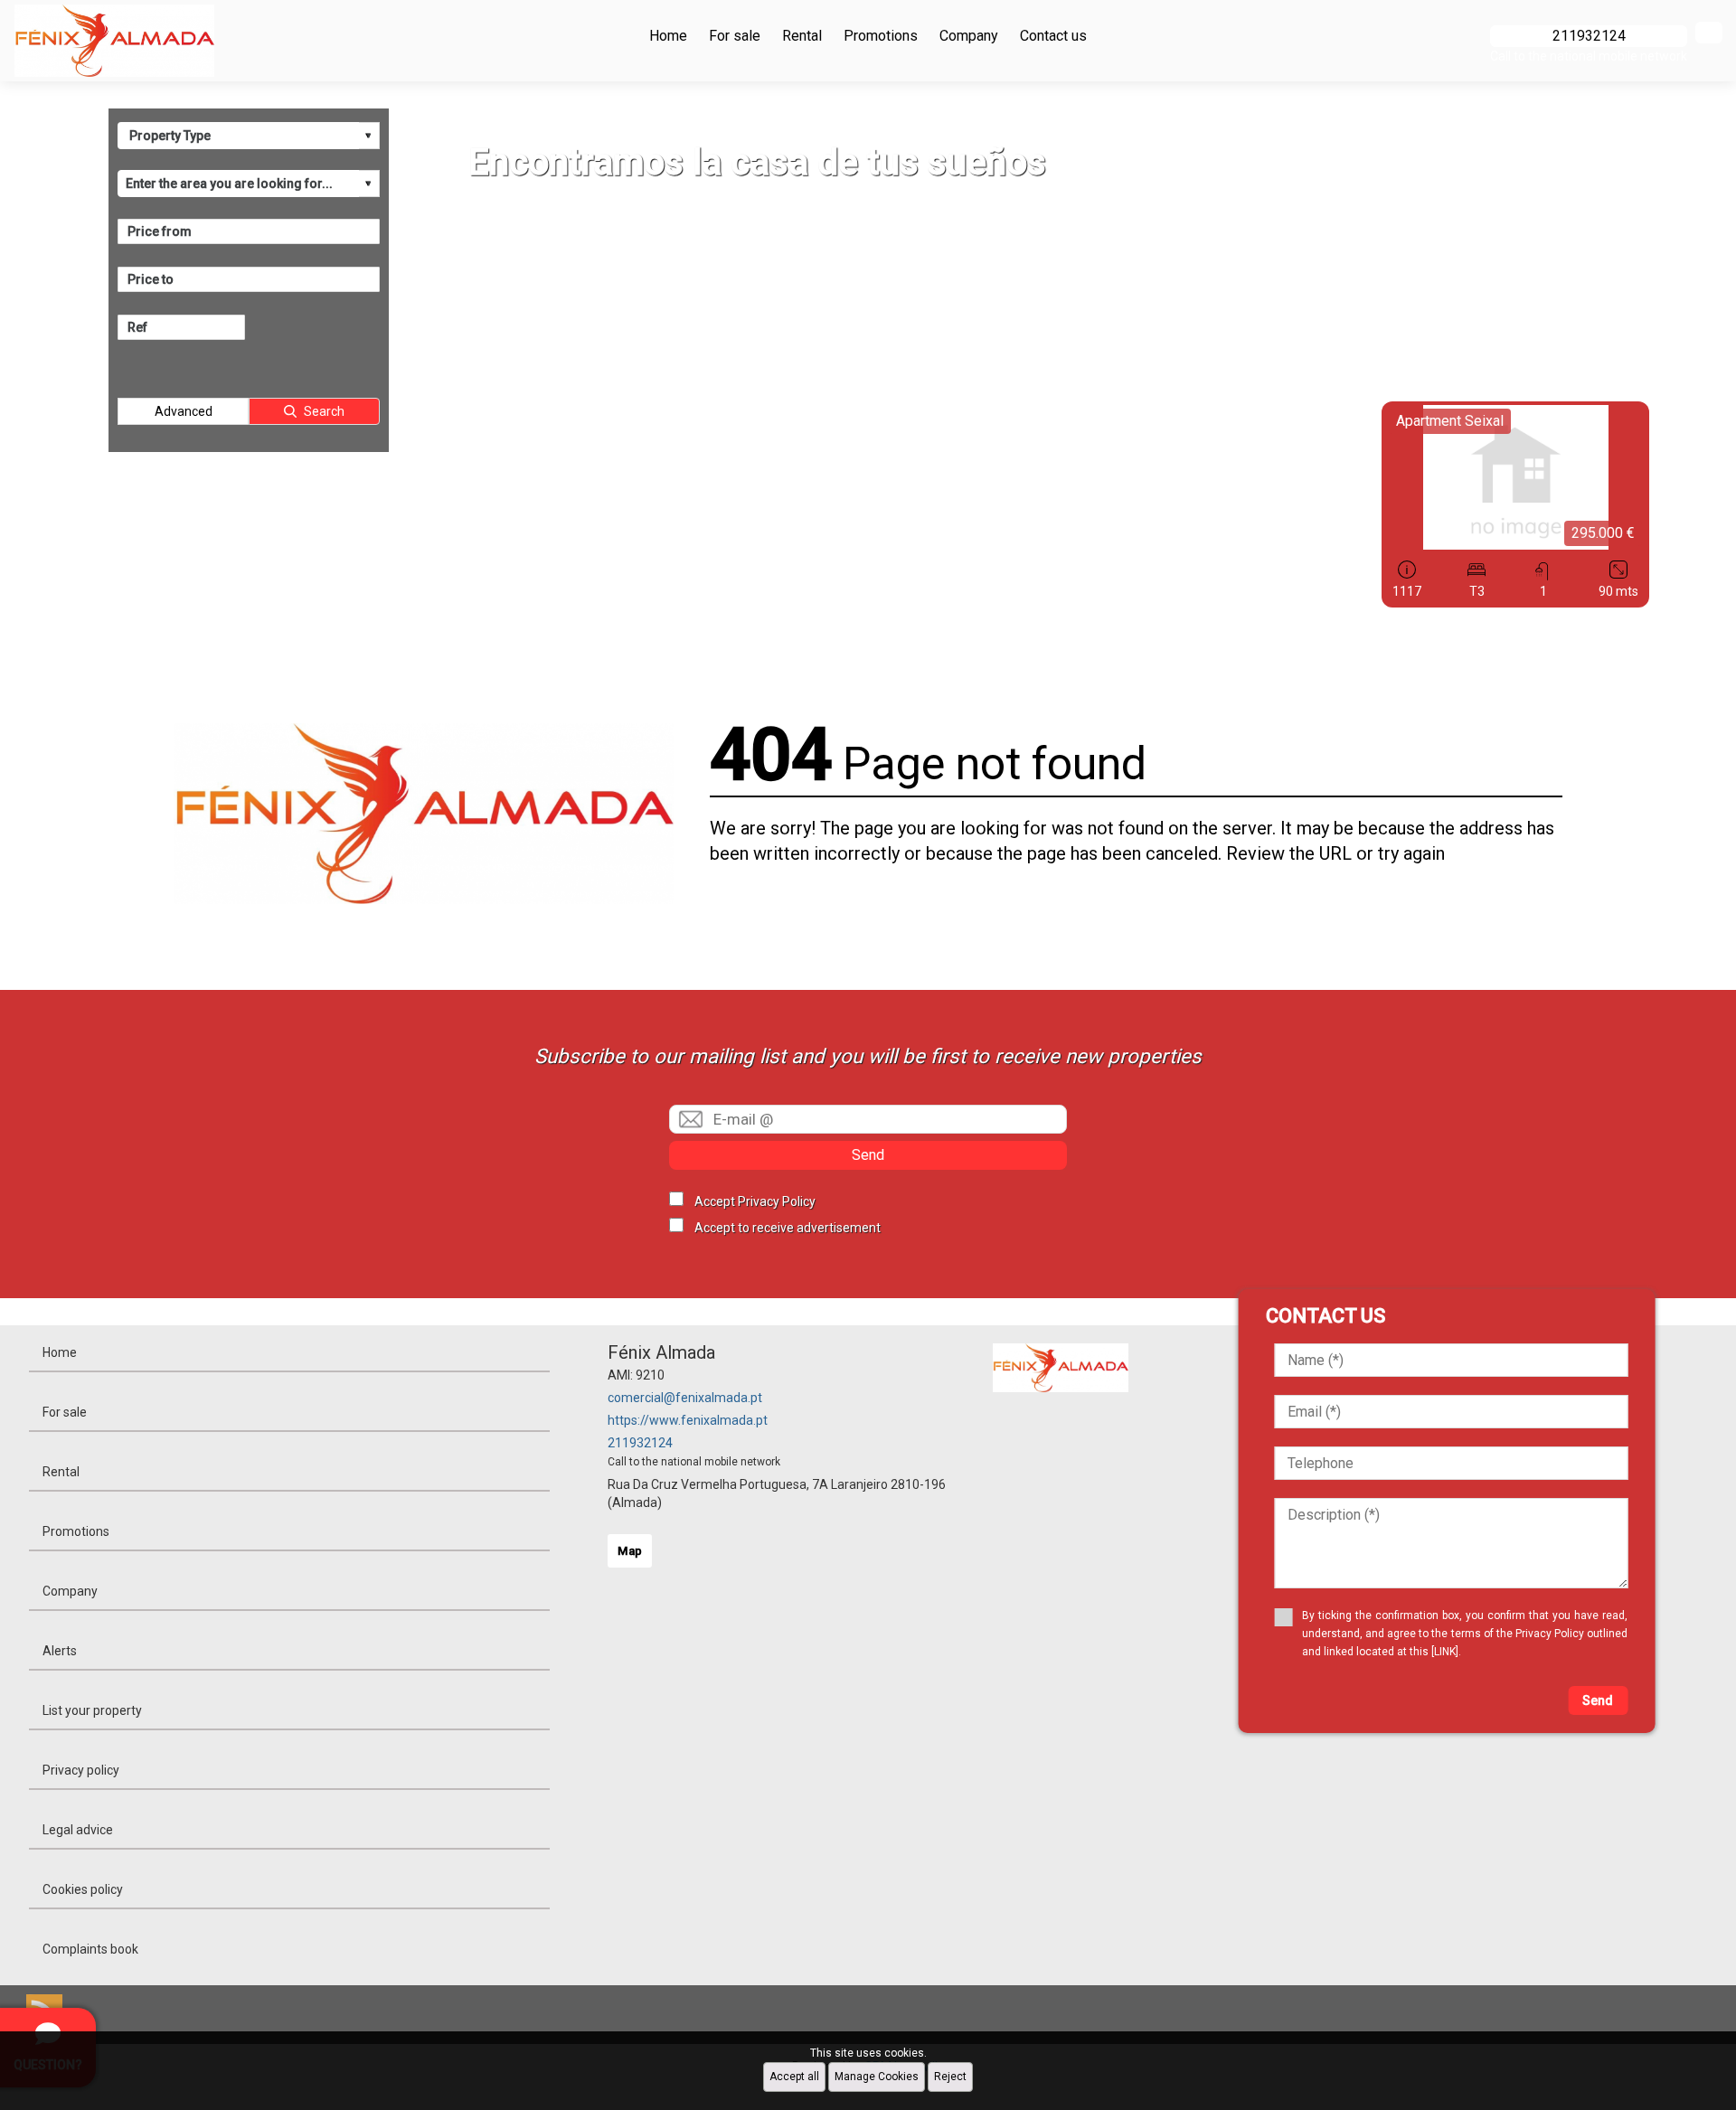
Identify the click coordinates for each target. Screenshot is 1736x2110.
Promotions (881, 36)
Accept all (794, 2077)
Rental (802, 36)
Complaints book (90, 1949)
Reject (950, 2077)
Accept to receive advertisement (788, 1228)
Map (630, 1551)
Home (668, 36)
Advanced (184, 411)
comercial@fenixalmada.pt (685, 1398)
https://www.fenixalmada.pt (688, 1420)
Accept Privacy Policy (755, 1201)
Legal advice (78, 1830)
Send (868, 1155)
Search (324, 411)
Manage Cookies (877, 2077)
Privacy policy (81, 1770)
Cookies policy (83, 1889)
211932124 (640, 1443)
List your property (92, 1710)
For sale (735, 36)
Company (969, 36)
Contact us (1053, 36)
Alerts (60, 1651)
